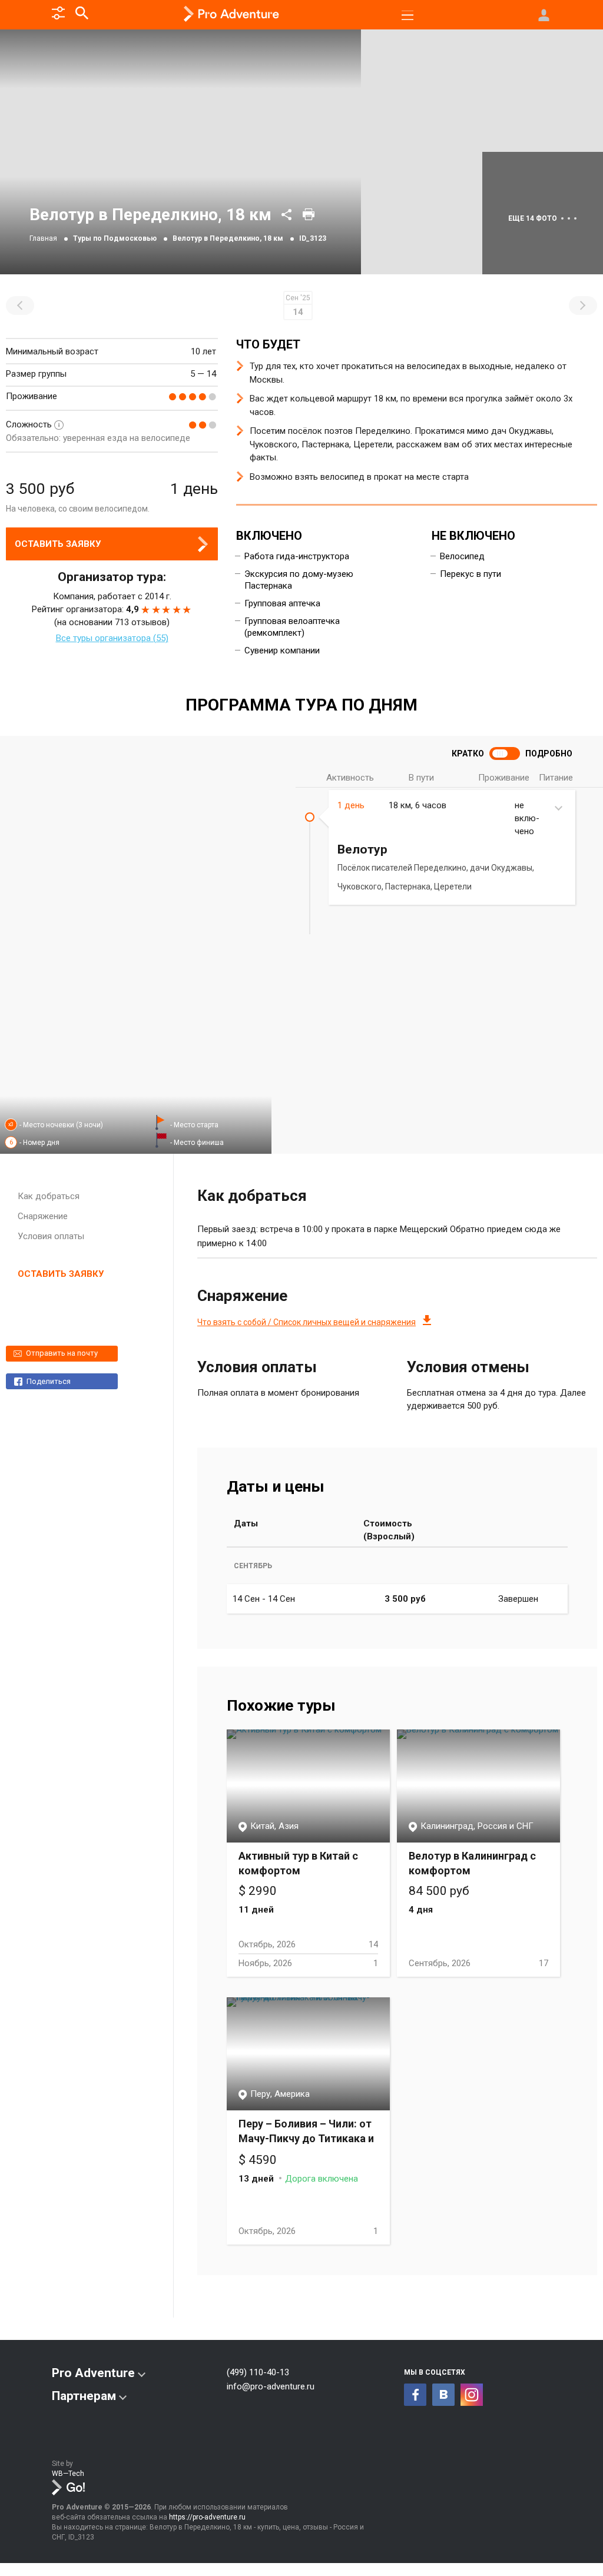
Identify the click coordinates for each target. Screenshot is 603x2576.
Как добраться (49, 1196)
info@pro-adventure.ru (271, 2386)
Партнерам (84, 2396)
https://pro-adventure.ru (207, 2517)
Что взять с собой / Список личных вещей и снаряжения (307, 1322)
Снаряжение (43, 1216)
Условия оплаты (51, 1236)
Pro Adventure (93, 2373)
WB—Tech (68, 2474)
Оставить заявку (58, 544)
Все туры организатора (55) (112, 638)
